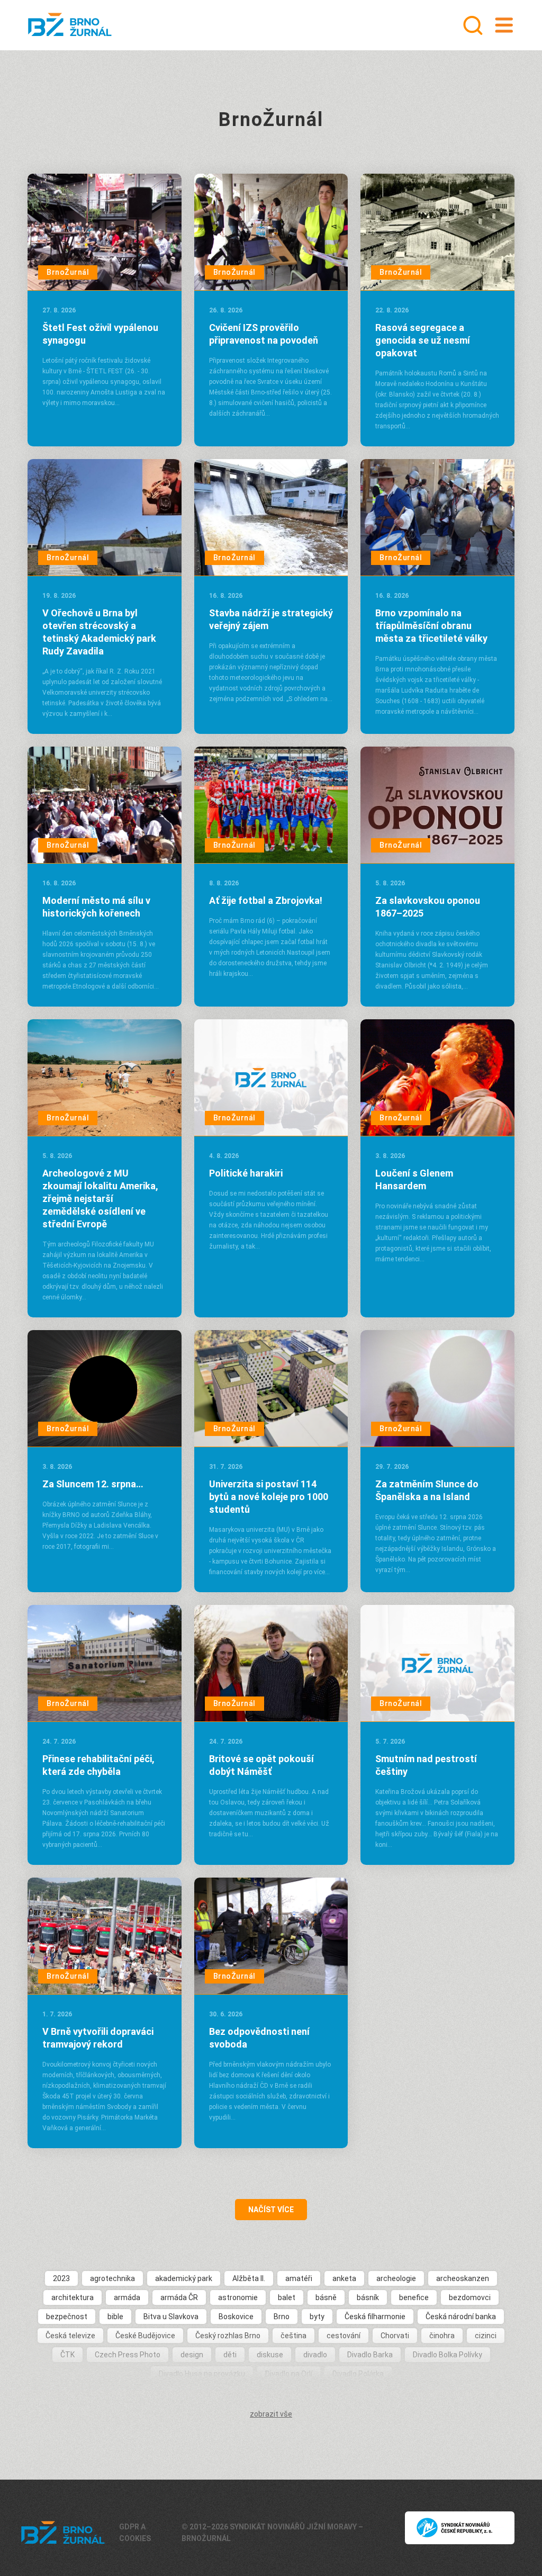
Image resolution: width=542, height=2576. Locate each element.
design (192, 2355)
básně (326, 2297)
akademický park (184, 2278)
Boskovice (236, 2317)
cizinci (486, 2336)
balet (287, 2297)
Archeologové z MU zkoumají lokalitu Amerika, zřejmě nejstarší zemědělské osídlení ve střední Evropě (100, 1199)
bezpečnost (67, 2317)
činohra (442, 2336)
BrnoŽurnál (68, 272)
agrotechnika (112, 2278)
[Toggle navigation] (504, 25)
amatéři (299, 2278)
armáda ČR (179, 2297)
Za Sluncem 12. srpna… (93, 1484)
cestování (344, 2336)
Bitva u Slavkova (171, 2317)
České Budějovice (145, 2336)
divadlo (315, 2355)
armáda (127, 2297)
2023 (61, 2278)
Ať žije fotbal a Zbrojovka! (266, 900)
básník (368, 2297)
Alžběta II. (249, 2278)
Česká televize (70, 2336)
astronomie (238, 2297)
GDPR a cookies (135, 2533)
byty (317, 2317)
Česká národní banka (461, 2317)
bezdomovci (470, 2297)
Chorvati (395, 2336)
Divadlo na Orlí (289, 2374)
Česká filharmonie (375, 2317)
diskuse (270, 2355)
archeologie (396, 2278)
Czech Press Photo (128, 2355)
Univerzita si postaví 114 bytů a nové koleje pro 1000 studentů (269, 1497)
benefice (414, 2297)
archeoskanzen (463, 2278)
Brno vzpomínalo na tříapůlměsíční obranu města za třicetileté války (431, 626)
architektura (73, 2297)
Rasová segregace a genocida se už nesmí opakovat (423, 340)
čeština (293, 2336)
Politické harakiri (246, 1173)
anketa (344, 2278)
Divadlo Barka (370, 2355)
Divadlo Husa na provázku (202, 2374)
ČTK (67, 2355)
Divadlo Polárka (358, 2374)
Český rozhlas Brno (228, 2336)
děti (230, 2355)
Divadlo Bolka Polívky (448, 2355)
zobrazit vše (271, 2414)
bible (115, 2317)
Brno (282, 2317)
